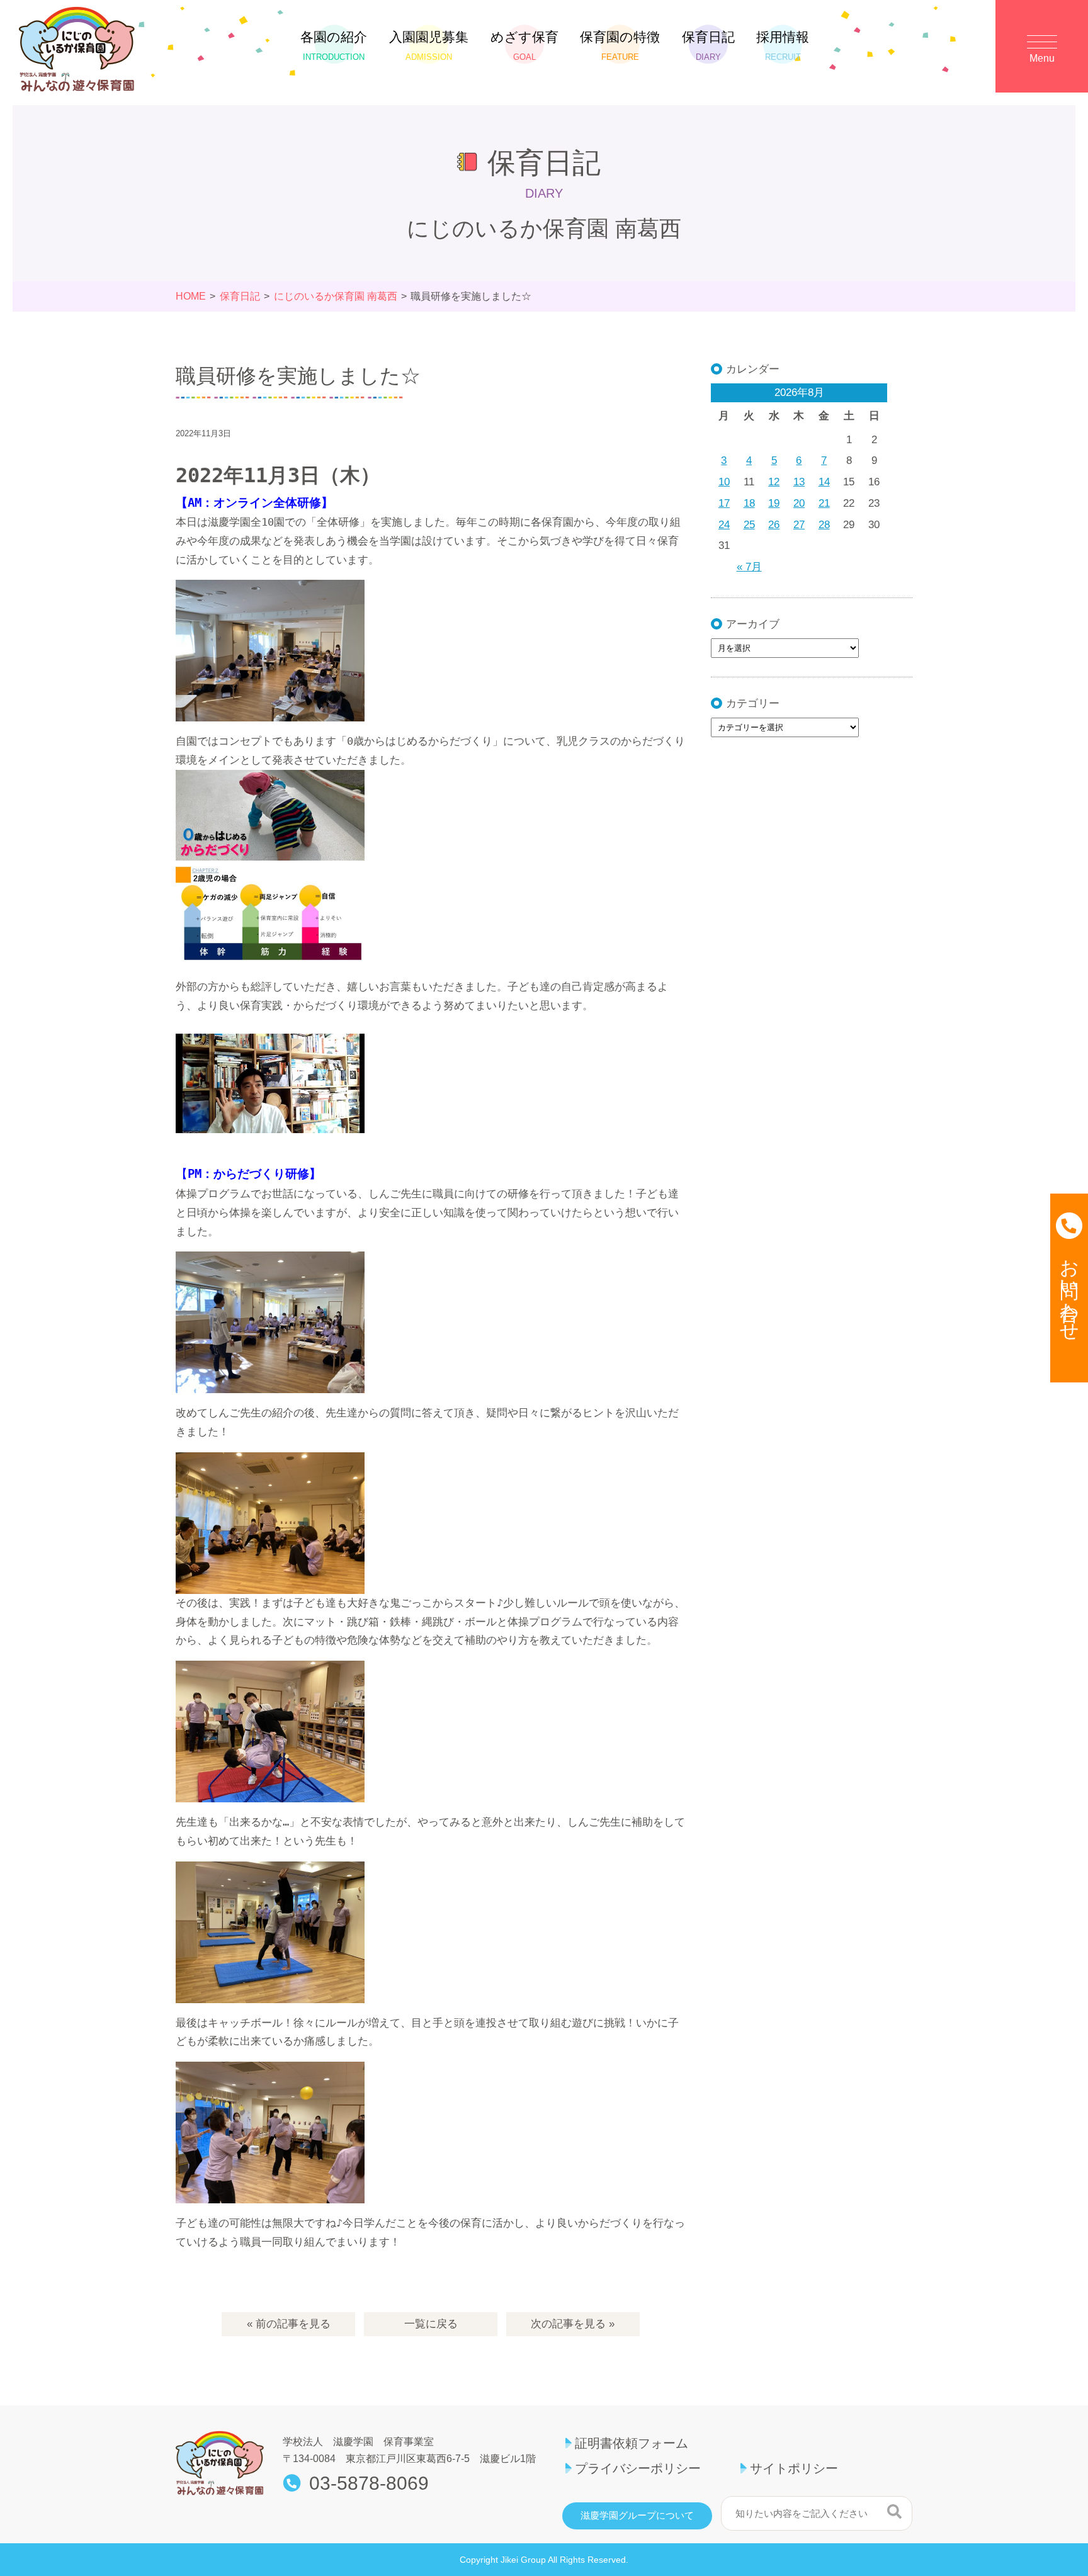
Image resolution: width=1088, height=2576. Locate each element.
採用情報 (783, 46)
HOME (191, 296)
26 (774, 525)
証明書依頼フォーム (632, 2443)
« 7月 (749, 567)
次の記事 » (573, 2324)
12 (774, 482)
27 (799, 525)
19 (774, 503)
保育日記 (708, 46)
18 (749, 503)
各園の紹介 (334, 46)
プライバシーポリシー (638, 2468)
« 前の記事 (289, 2324)
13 (799, 482)
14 (824, 482)
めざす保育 (524, 46)
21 (824, 503)
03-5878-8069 (369, 2483)
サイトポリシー (794, 2468)
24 (724, 525)
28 (824, 525)
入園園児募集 (429, 46)
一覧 (431, 2324)
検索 (894, 2512)
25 (749, 525)
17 (724, 503)
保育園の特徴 (620, 46)
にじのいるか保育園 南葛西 (336, 296)
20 (799, 503)
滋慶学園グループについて (637, 2516)
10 (724, 482)
